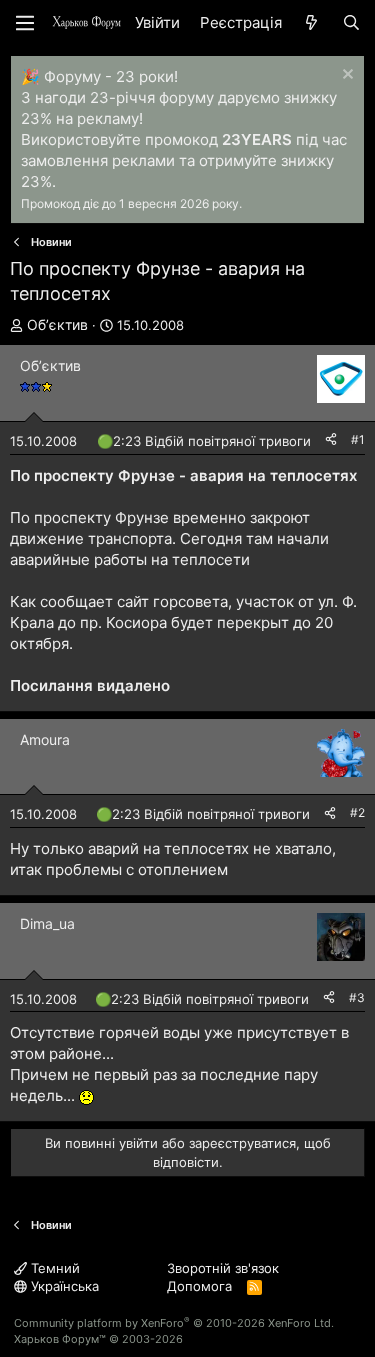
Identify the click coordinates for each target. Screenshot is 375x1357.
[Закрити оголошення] (345, 76)
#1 (358, 439)
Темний (53, 1268)
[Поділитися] (331, 440)
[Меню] (25, 23)
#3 (357, 997)
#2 (357, 812)
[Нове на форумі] (311, 22)
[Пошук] (351, 22)
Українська (63, 1286)
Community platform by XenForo (174, 1323)
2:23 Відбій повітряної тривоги (212, 441)
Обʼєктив (57, 324)
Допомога (199, 1286)
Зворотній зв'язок (223, 1268)
